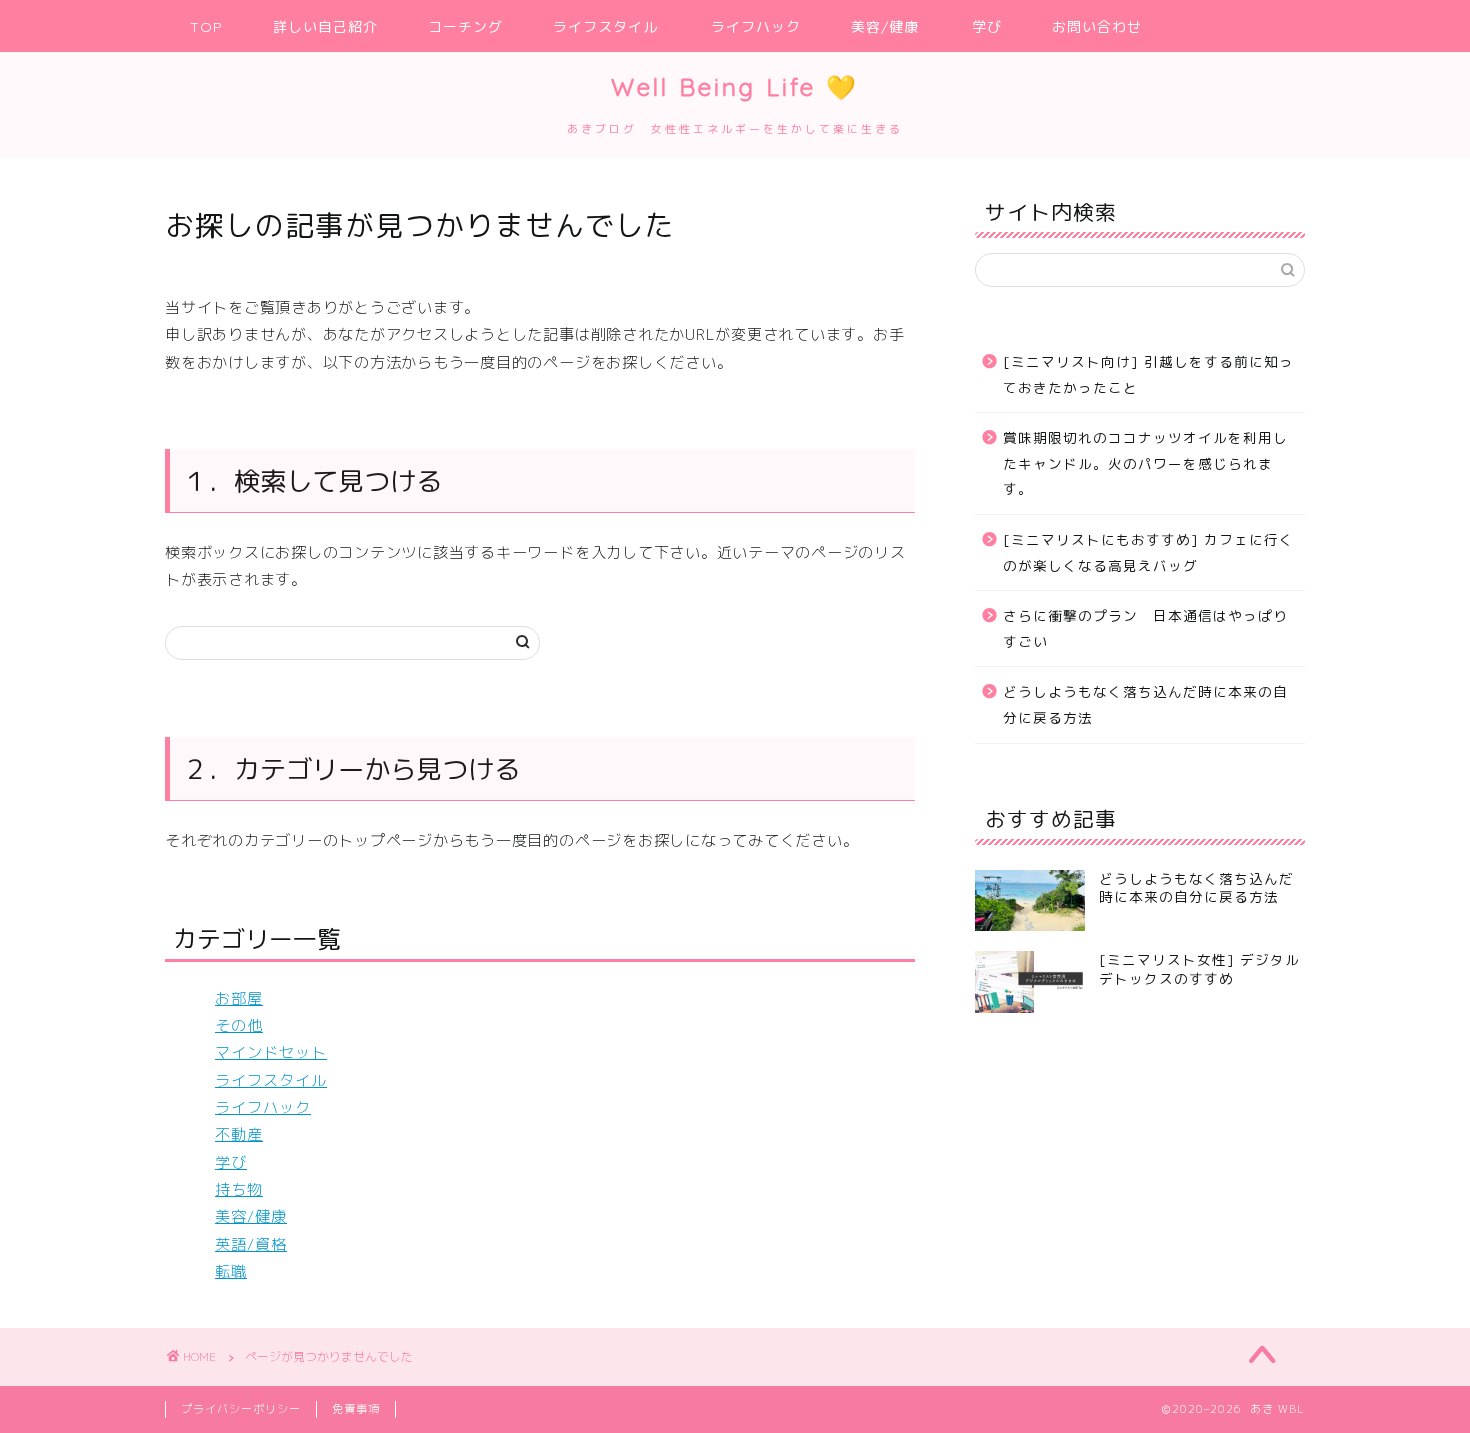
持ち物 (239, 1189)
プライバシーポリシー (241, 1409)
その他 (239, 1025)
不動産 (239, 1134)
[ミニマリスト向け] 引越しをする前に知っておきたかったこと (1148, 374)
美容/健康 (885, 27)
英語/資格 (251, 1244)
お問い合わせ (1097, 27)
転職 (231, 1271)
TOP (206, 27)
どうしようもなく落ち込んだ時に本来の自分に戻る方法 (1145, 704)
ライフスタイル (605, 27)
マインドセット (271, 1052)
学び (987, 27)
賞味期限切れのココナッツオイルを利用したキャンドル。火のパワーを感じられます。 (1145, 463)
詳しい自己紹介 (325, 27)
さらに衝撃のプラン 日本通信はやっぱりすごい (1145, 628)
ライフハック (756, 27)
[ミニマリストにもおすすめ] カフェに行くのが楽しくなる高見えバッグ (1148, 552)
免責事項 (356, 1409)
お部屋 (239, 998)
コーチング (465, 27)
